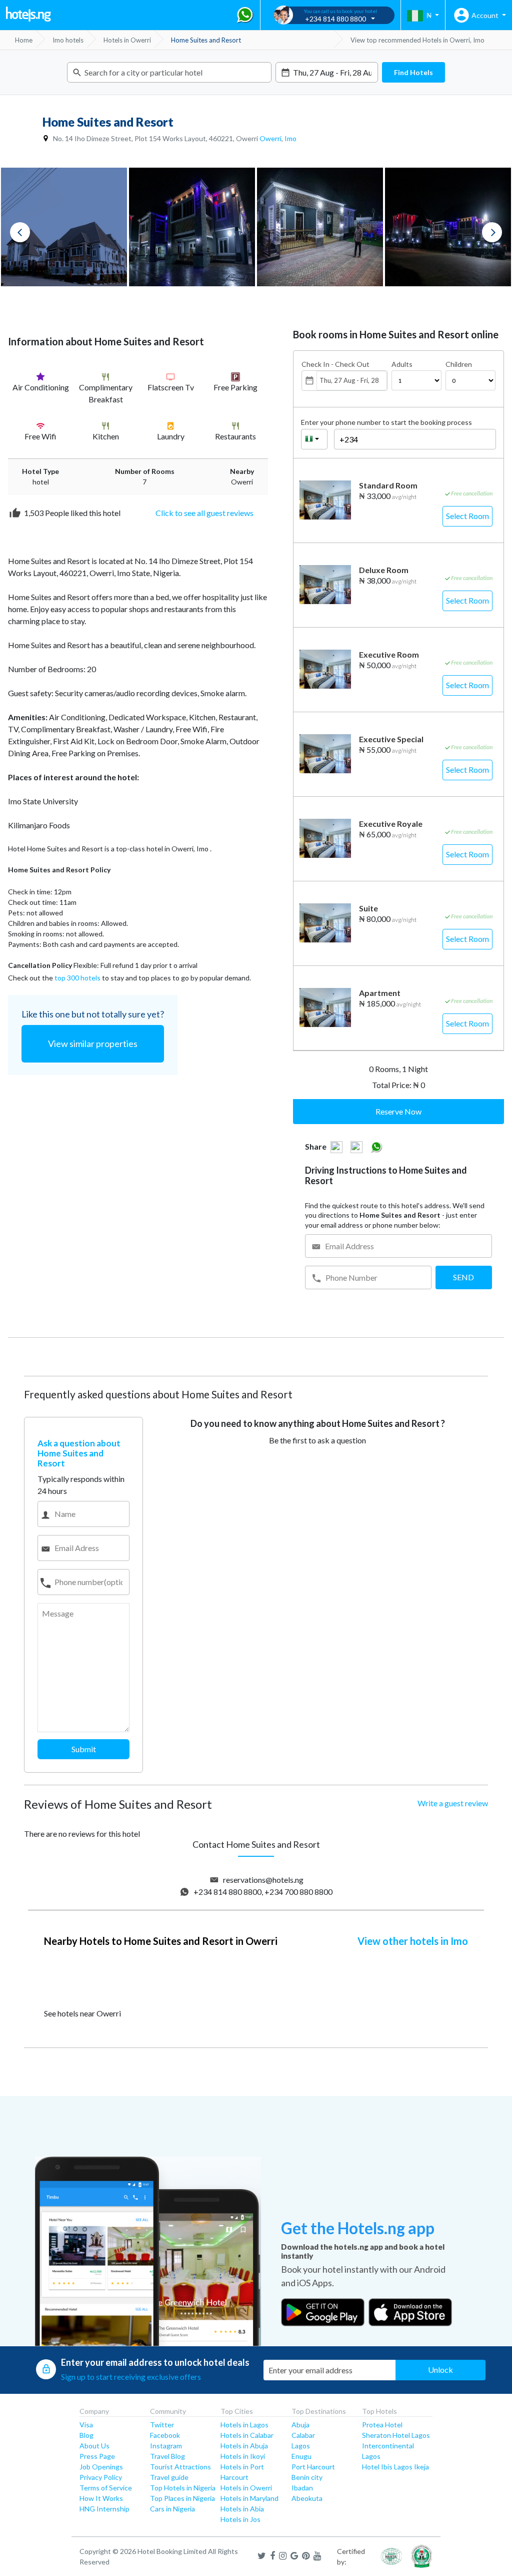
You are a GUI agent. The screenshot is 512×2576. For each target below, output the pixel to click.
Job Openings (101, 2467)
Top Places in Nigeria (182, 2498)
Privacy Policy (101, 2477)
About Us (94, 2446)
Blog (86, 2435)
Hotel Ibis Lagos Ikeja (395, 2467)
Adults (402, 364)
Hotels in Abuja (244, 2446)
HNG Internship (104, 2509)
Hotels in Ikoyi (243, 2456)
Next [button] (492, 232)
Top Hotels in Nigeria (183, 2488)
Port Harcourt (313, 2467)
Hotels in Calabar (247, 2435)
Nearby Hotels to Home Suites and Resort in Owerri (161, 1941)
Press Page (97, 2456)
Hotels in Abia (242, 2509)
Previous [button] (20, 232)
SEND (463, 1277)
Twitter (162, 2425)
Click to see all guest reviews (204, 513)
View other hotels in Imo (413, 1941)
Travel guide (169, 2477)
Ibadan (302, 2488)
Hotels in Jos (240, 2519)
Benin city (307, 2477)
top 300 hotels (77, 978)
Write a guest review (453, 1803)
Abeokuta (307, 2498)
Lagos (301, 2446)
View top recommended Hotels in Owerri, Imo (417, 40)
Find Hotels (413, 72)
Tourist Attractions (180, 2467)
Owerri (270, 138)
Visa (86, 2425)
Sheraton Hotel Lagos (396, 2435)
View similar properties (93, 1044)
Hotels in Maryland (249, 2498)
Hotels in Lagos (244, 2425)
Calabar (303, 2435)
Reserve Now (398, 1111)
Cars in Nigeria (172, 2509)
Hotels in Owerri (246, 2488)
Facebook (165, 2435)
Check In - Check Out (335, 364)
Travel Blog (167, 2456)
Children (459, 364)
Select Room (467, 516)
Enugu (301, 2456)
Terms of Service (106, 2488)
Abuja (300, 2425)
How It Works (101, 2498)
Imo (290, 138)
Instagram (166, 2446)
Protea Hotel (382, 2425)
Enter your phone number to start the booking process (386, 422)
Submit (84, 1749)
